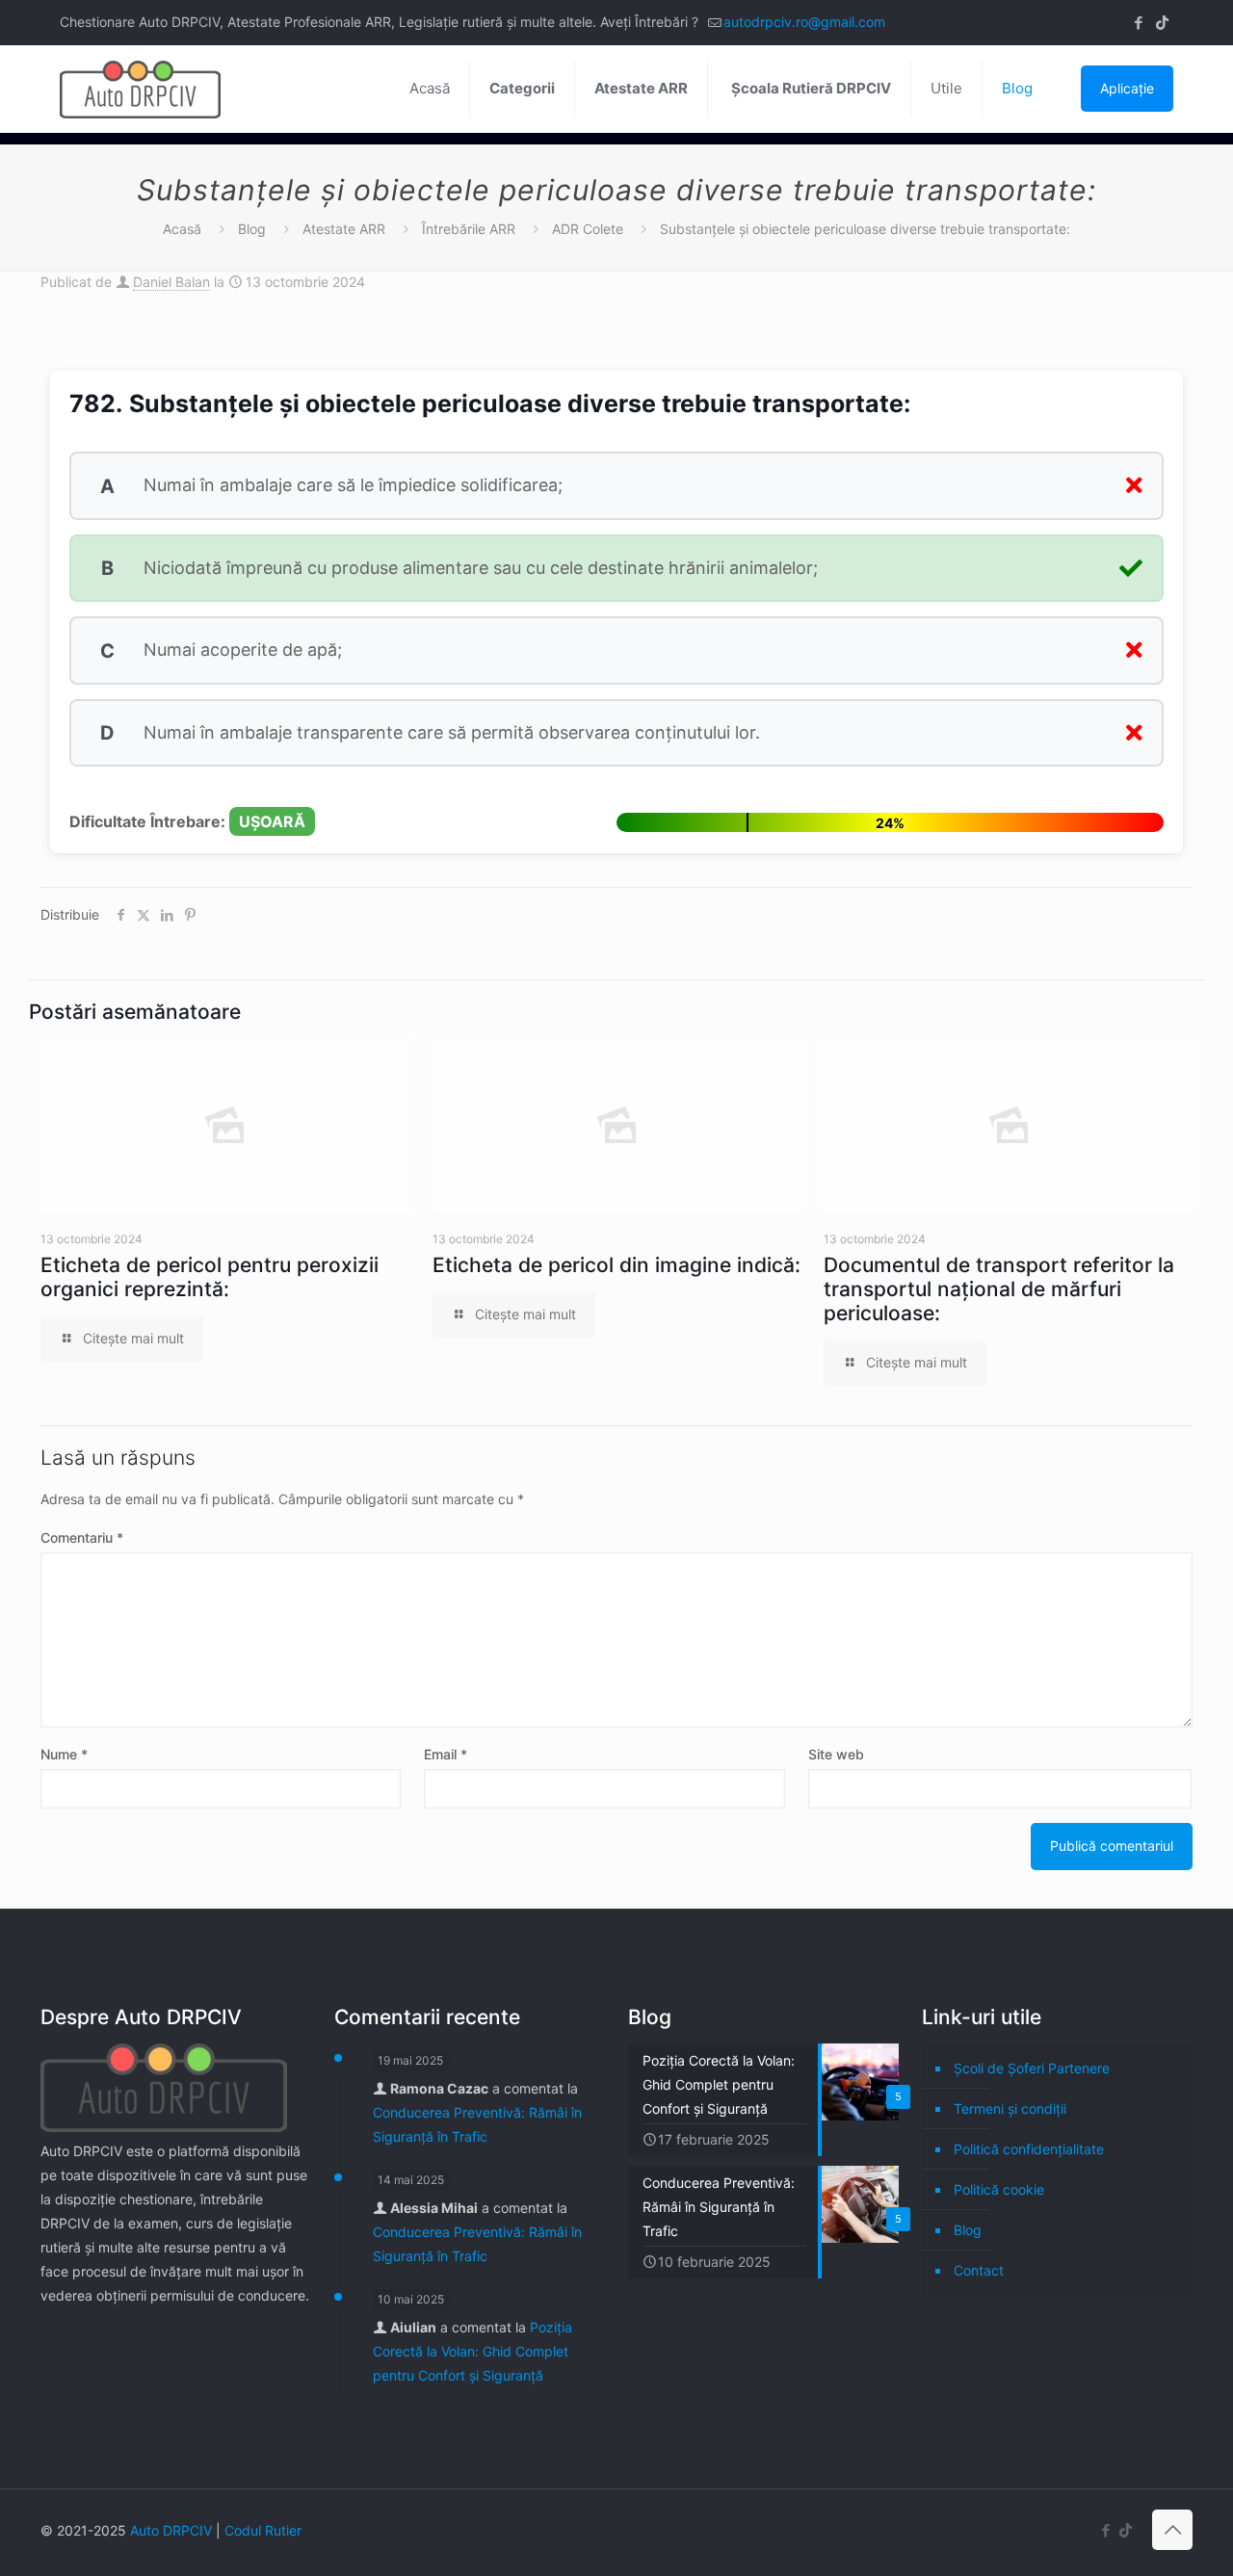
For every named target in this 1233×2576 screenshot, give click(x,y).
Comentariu (82, 1537)
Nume (64, 1754)
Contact (979, 2270)
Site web (836, 1754)
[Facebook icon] (1138, 23)
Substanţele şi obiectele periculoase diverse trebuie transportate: (865, 229)
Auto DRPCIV (171, 2530)
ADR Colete (588, 229)
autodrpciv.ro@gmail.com (804, 22)
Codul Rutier (263, 2530)
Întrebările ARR (469, 229)
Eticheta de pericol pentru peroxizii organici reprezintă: (210, 1277)
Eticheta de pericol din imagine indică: (616, 1265)
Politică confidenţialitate (1029, 2149)
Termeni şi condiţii (1010, 2108)
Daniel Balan (171, 282)
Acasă (182, 229)
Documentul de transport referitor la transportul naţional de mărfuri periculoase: (999, 1289)
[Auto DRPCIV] (140, 89)
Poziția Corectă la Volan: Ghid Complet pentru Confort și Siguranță (472, 2351)
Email (446, 1754)
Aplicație (1127, 88)
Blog (252, 229)
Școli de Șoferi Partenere (1032, 2068)
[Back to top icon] (1172, 2530)
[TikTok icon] (1162, 23)
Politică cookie (999, 2189)
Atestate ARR (344, 229)
